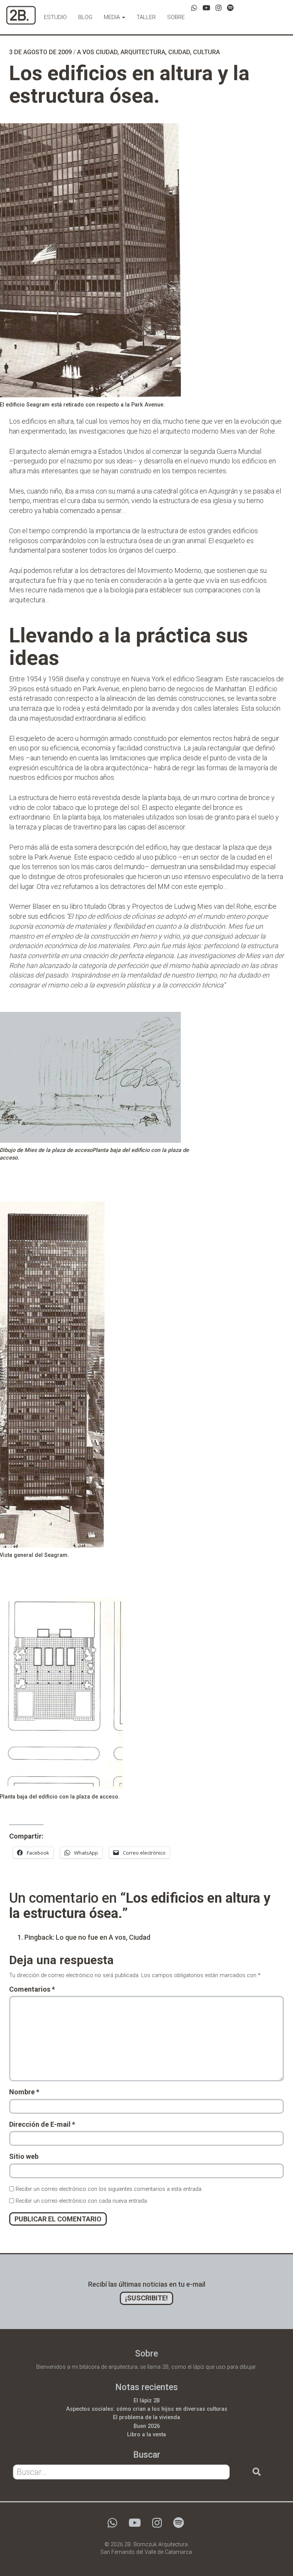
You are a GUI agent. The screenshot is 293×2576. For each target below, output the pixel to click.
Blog (85, 17)
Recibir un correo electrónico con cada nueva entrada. (82, 2201)
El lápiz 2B (147, 2401)
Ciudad (179, 52)
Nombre (24, 2092)
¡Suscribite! (146, 2298)
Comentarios (32, 1989)
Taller (146, 17)
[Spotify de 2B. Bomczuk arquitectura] (230, 8)
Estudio (55, 17)
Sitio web (24, 2156)
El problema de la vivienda (146, 2417)
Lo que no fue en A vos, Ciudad (103, 1937)
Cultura (206, 52)
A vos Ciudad (97, 52)
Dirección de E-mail (42, 2124)
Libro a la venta (146, 2435)
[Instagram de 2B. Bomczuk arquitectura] (219, 8)
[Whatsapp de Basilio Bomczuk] (194, 8)
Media (113, 17)
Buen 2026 (147, 2426)
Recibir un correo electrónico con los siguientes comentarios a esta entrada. (109, 2189)
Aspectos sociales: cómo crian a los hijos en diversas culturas (147, 2409)
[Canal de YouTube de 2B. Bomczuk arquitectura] (206, 8)
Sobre (176, 17)
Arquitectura (143, 52)
